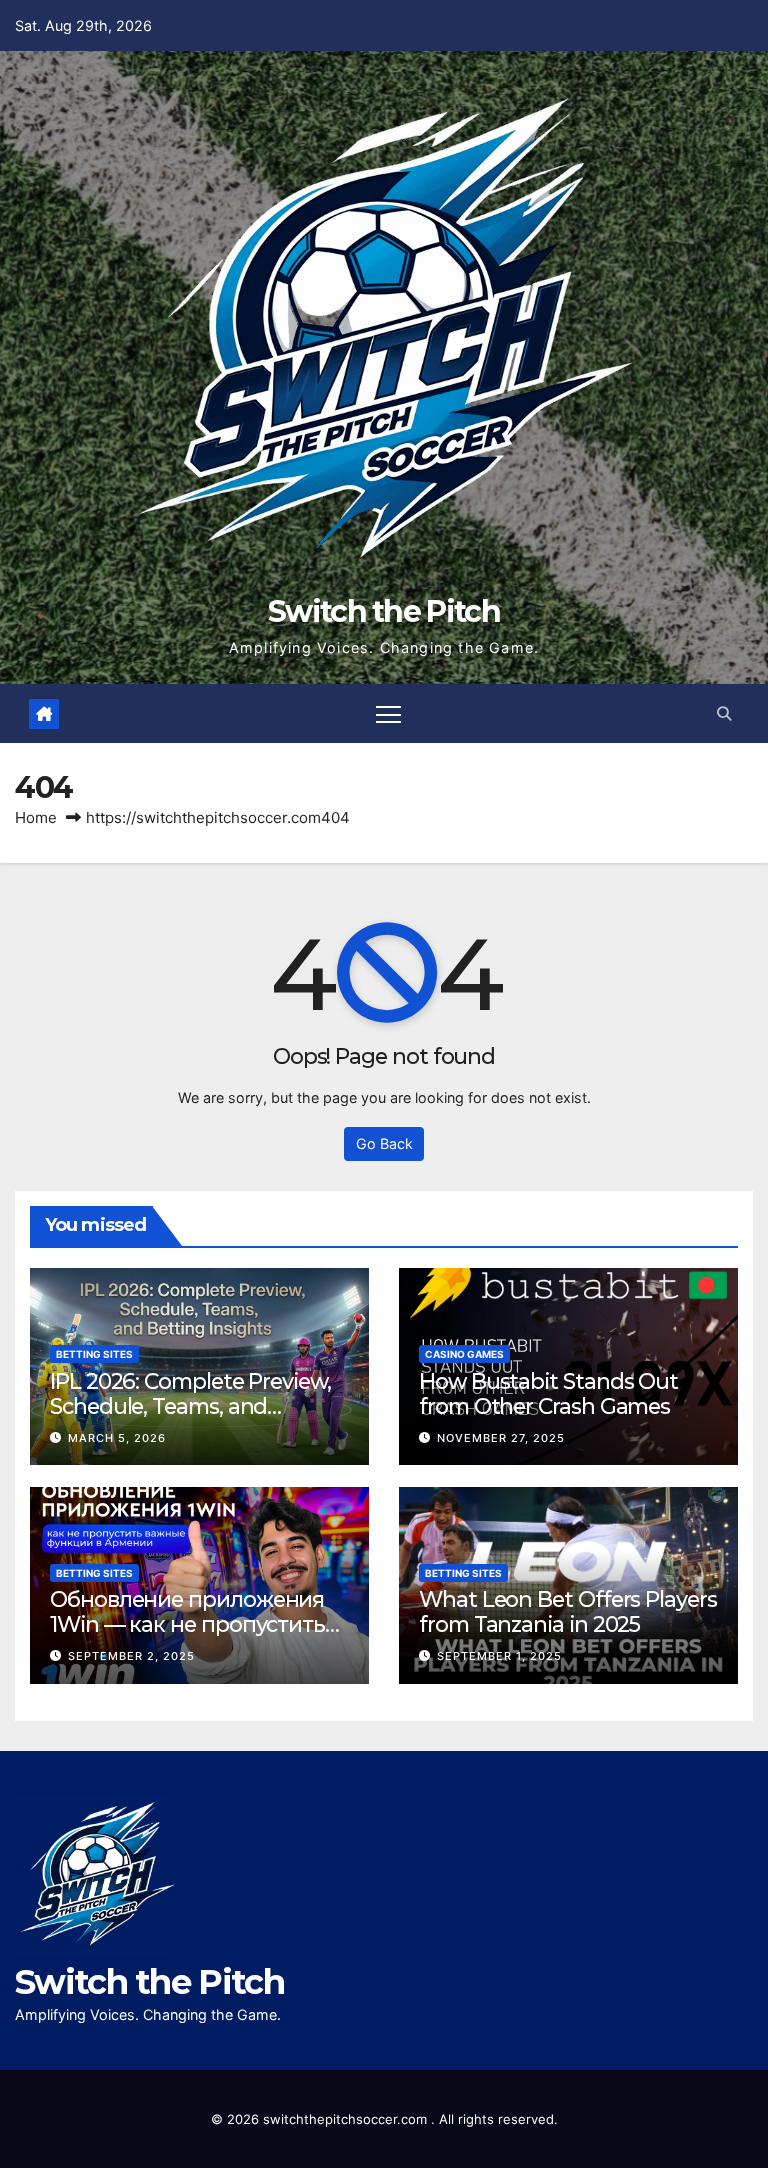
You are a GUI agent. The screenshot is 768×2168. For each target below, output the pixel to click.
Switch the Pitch (384, 611)
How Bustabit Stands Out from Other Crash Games (548, 1393)
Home (36, 817)
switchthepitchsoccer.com (347, 2119)
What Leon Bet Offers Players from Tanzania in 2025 (568, 1611)
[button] (724, 713)
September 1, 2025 (499, 1656)
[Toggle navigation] (388, 713)
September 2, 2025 (131, 1656)
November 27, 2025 (501, 1438)
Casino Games (464, 1354)
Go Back (384, 1143)
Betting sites (94, 1354)
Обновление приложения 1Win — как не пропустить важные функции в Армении (187, 1636)
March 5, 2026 (117, 1438)
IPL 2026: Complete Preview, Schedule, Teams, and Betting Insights (190, 1406)
